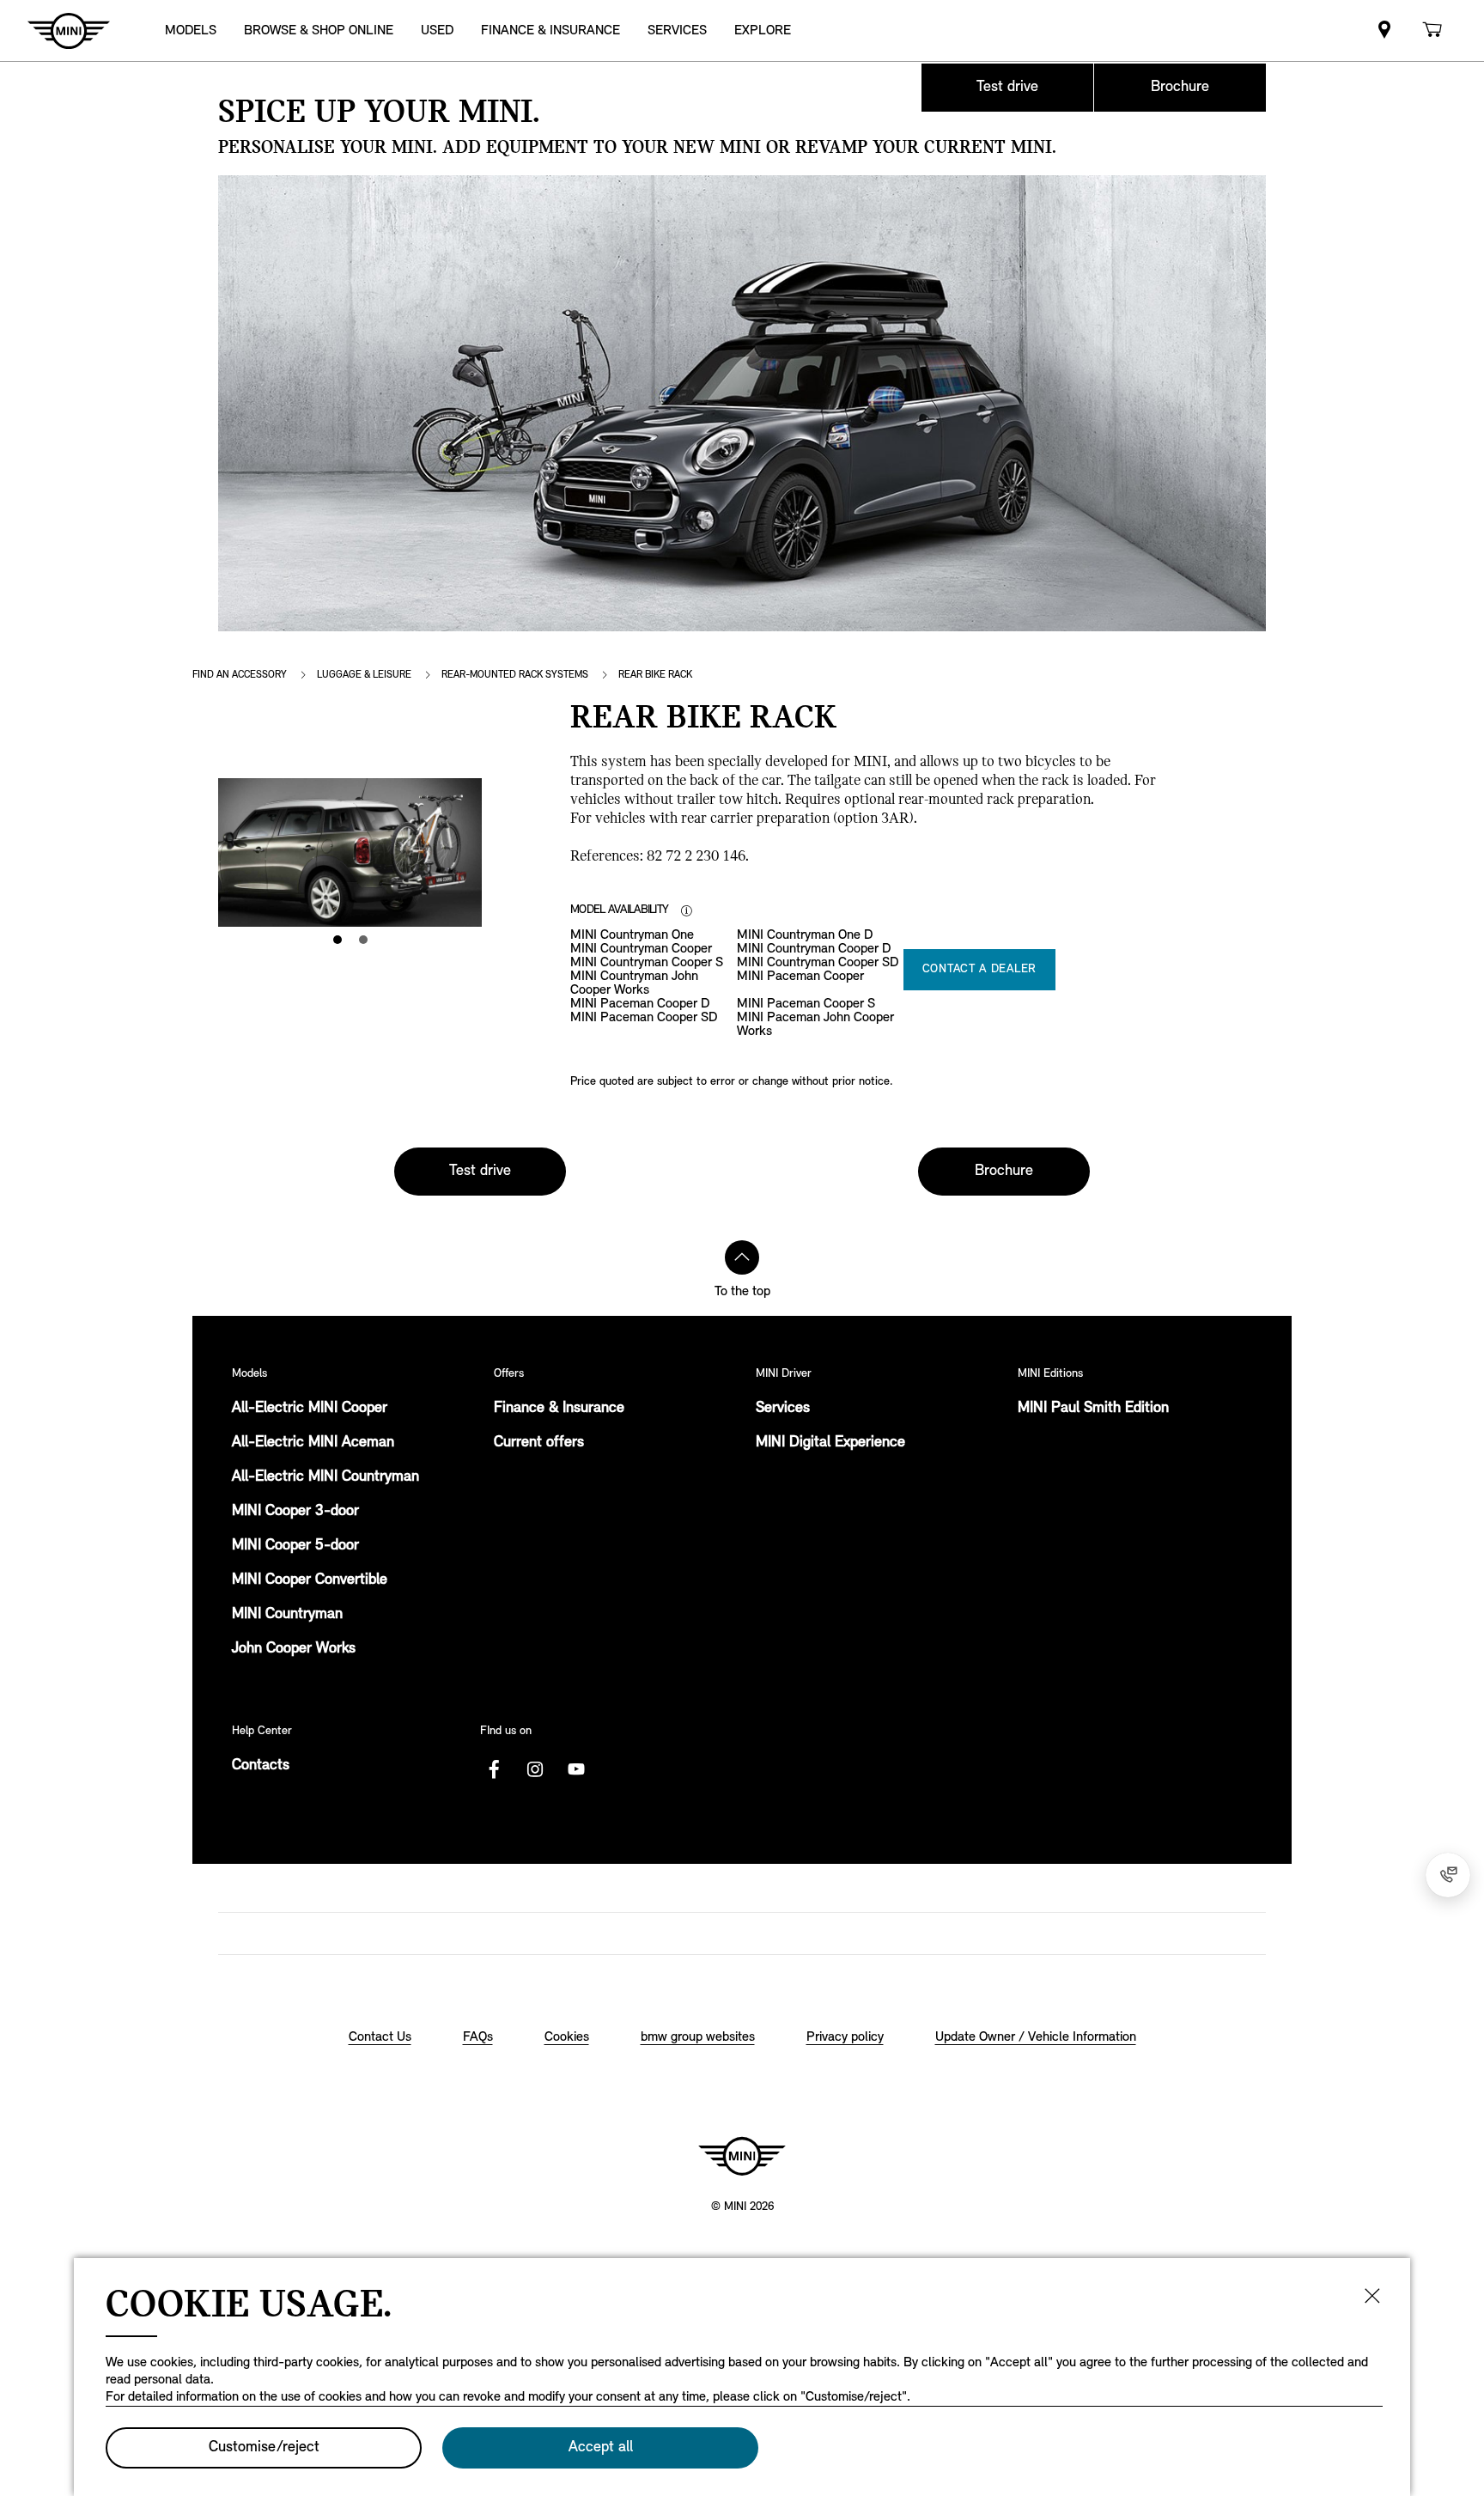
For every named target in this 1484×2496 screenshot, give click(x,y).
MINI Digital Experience (830, 1443)
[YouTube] (576, 1769)
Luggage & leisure (364, 675)
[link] (1384, 30)
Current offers (539, 1443)
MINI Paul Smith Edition (1093, 1409)
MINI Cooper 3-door (295, 1512)
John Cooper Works (294, 1649)
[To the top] (742, 1257)
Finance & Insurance (559, 1409)
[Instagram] (535, 1769)
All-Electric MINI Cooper (310, 1409)
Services (783, 1409)
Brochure (1180, 88)
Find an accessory (240, 675)
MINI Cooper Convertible (310, 1580)
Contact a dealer (979, 969)
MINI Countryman (287, 1615)
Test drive (1007, 88)
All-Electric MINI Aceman (313, 1443)
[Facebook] (494, 1769)
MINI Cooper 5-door (295, 1546)
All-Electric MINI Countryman (325, 1477)
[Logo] (742, 2156)
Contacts (261, 1766)
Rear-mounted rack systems (515, 675)
